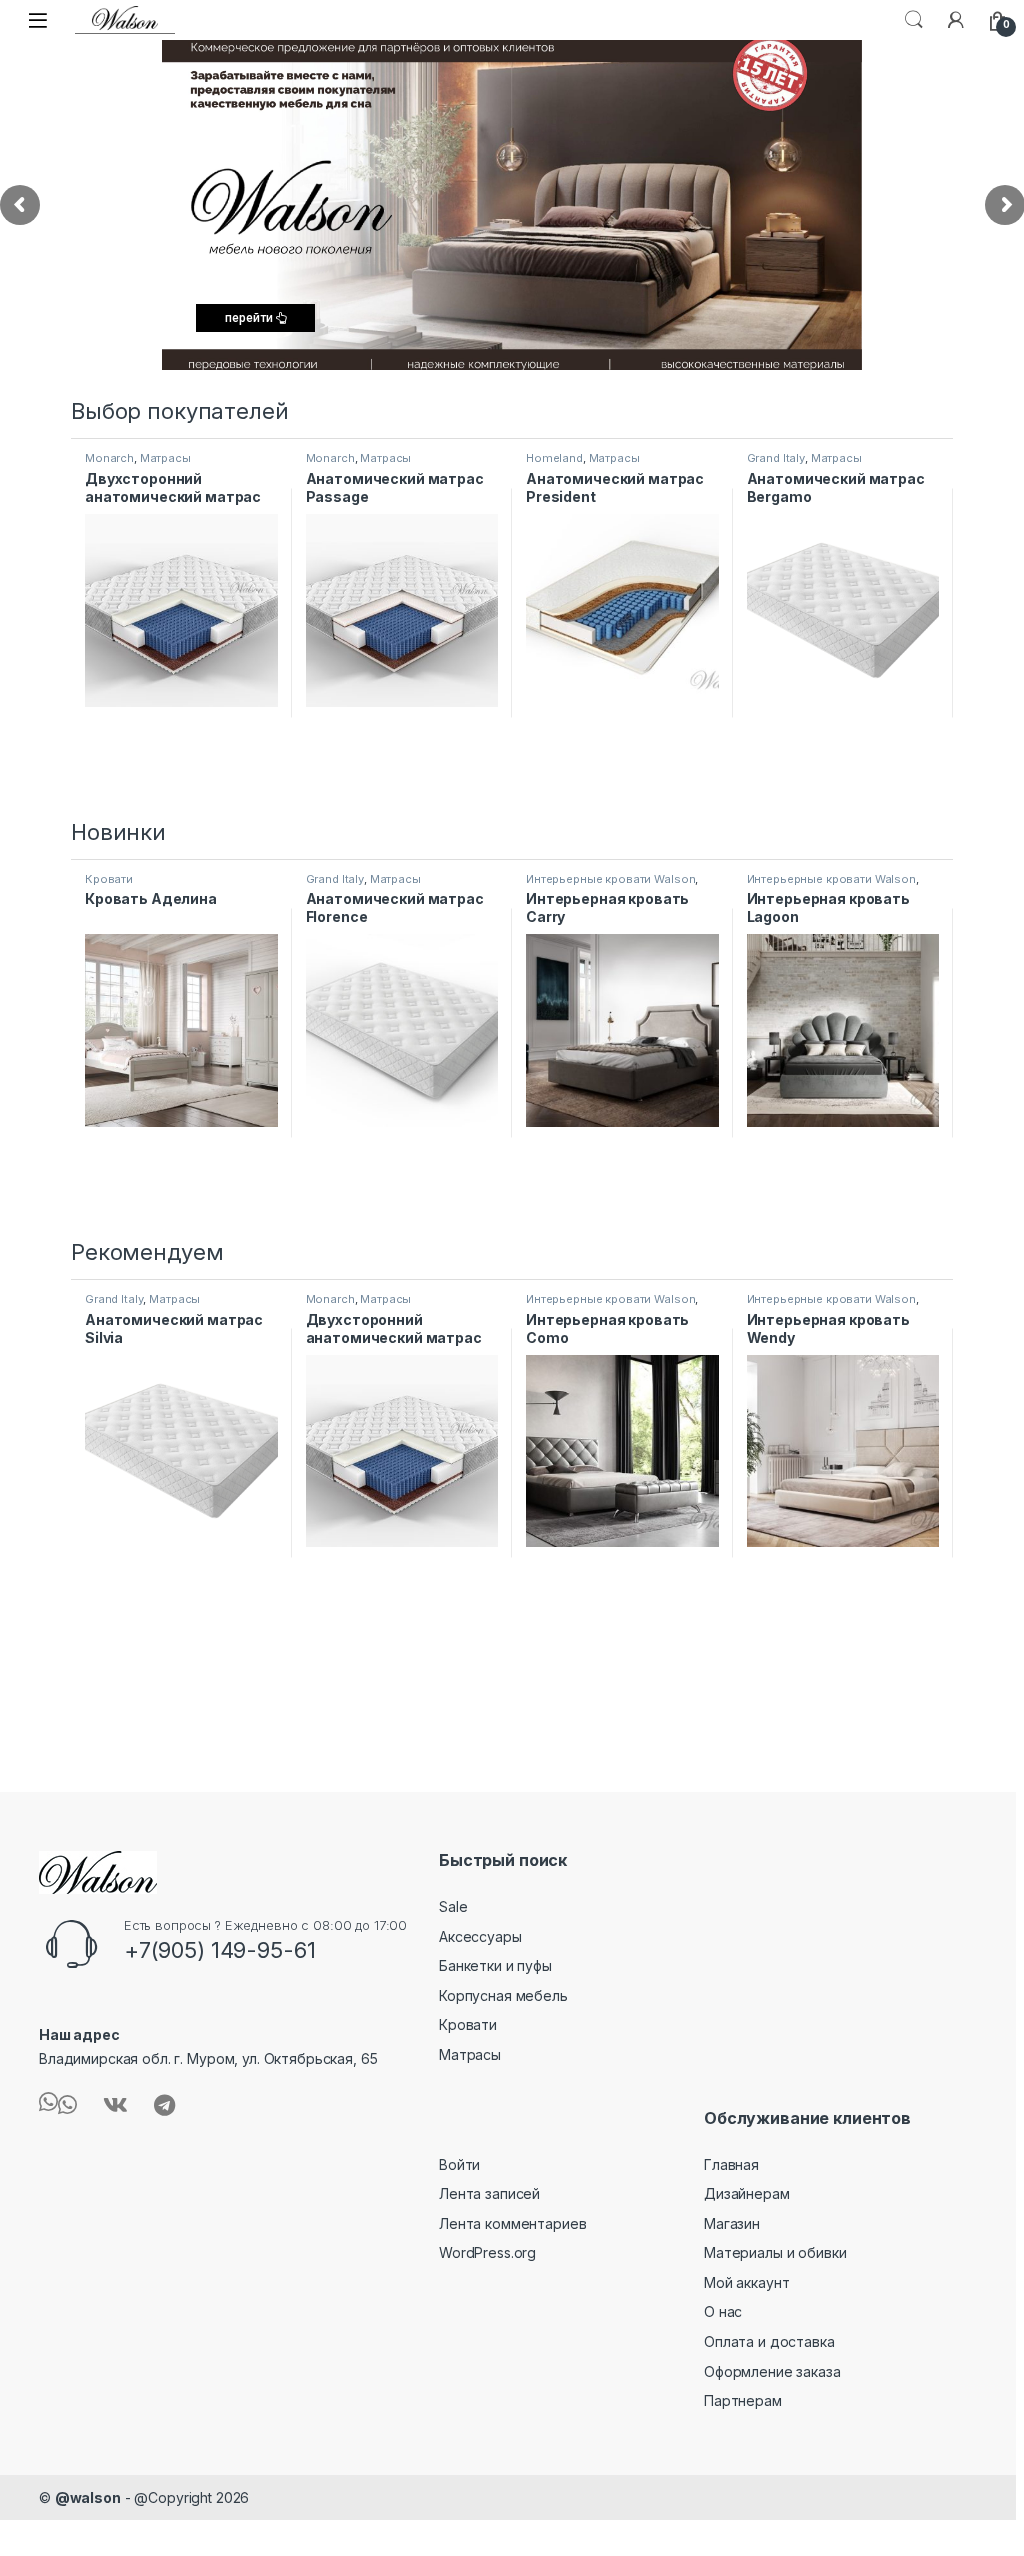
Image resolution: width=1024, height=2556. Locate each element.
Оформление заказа (772, 2371)
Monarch (109, 458)
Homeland (554, 458)
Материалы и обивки (775, 2252)
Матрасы (165, 458)
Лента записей (489, 2193)
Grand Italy (776, 458)
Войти (459, 2164)
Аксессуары (480, 1936)
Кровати (109, 879)
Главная (731, 2164)
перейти (250, 318)
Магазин (732, 2223)
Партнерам (743, 2400)
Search (914, 20)
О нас (723, 2311)
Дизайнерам (747, 2193)
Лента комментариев (512, 2223)
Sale (453, 1906)
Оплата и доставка (769, 2341)
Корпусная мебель (503, 1995)
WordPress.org (487, 2252)
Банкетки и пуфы (495, 1965)
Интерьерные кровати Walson (610, 879)
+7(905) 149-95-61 (220, 1950)
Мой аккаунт (746, 2282)
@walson (88, 2497)
